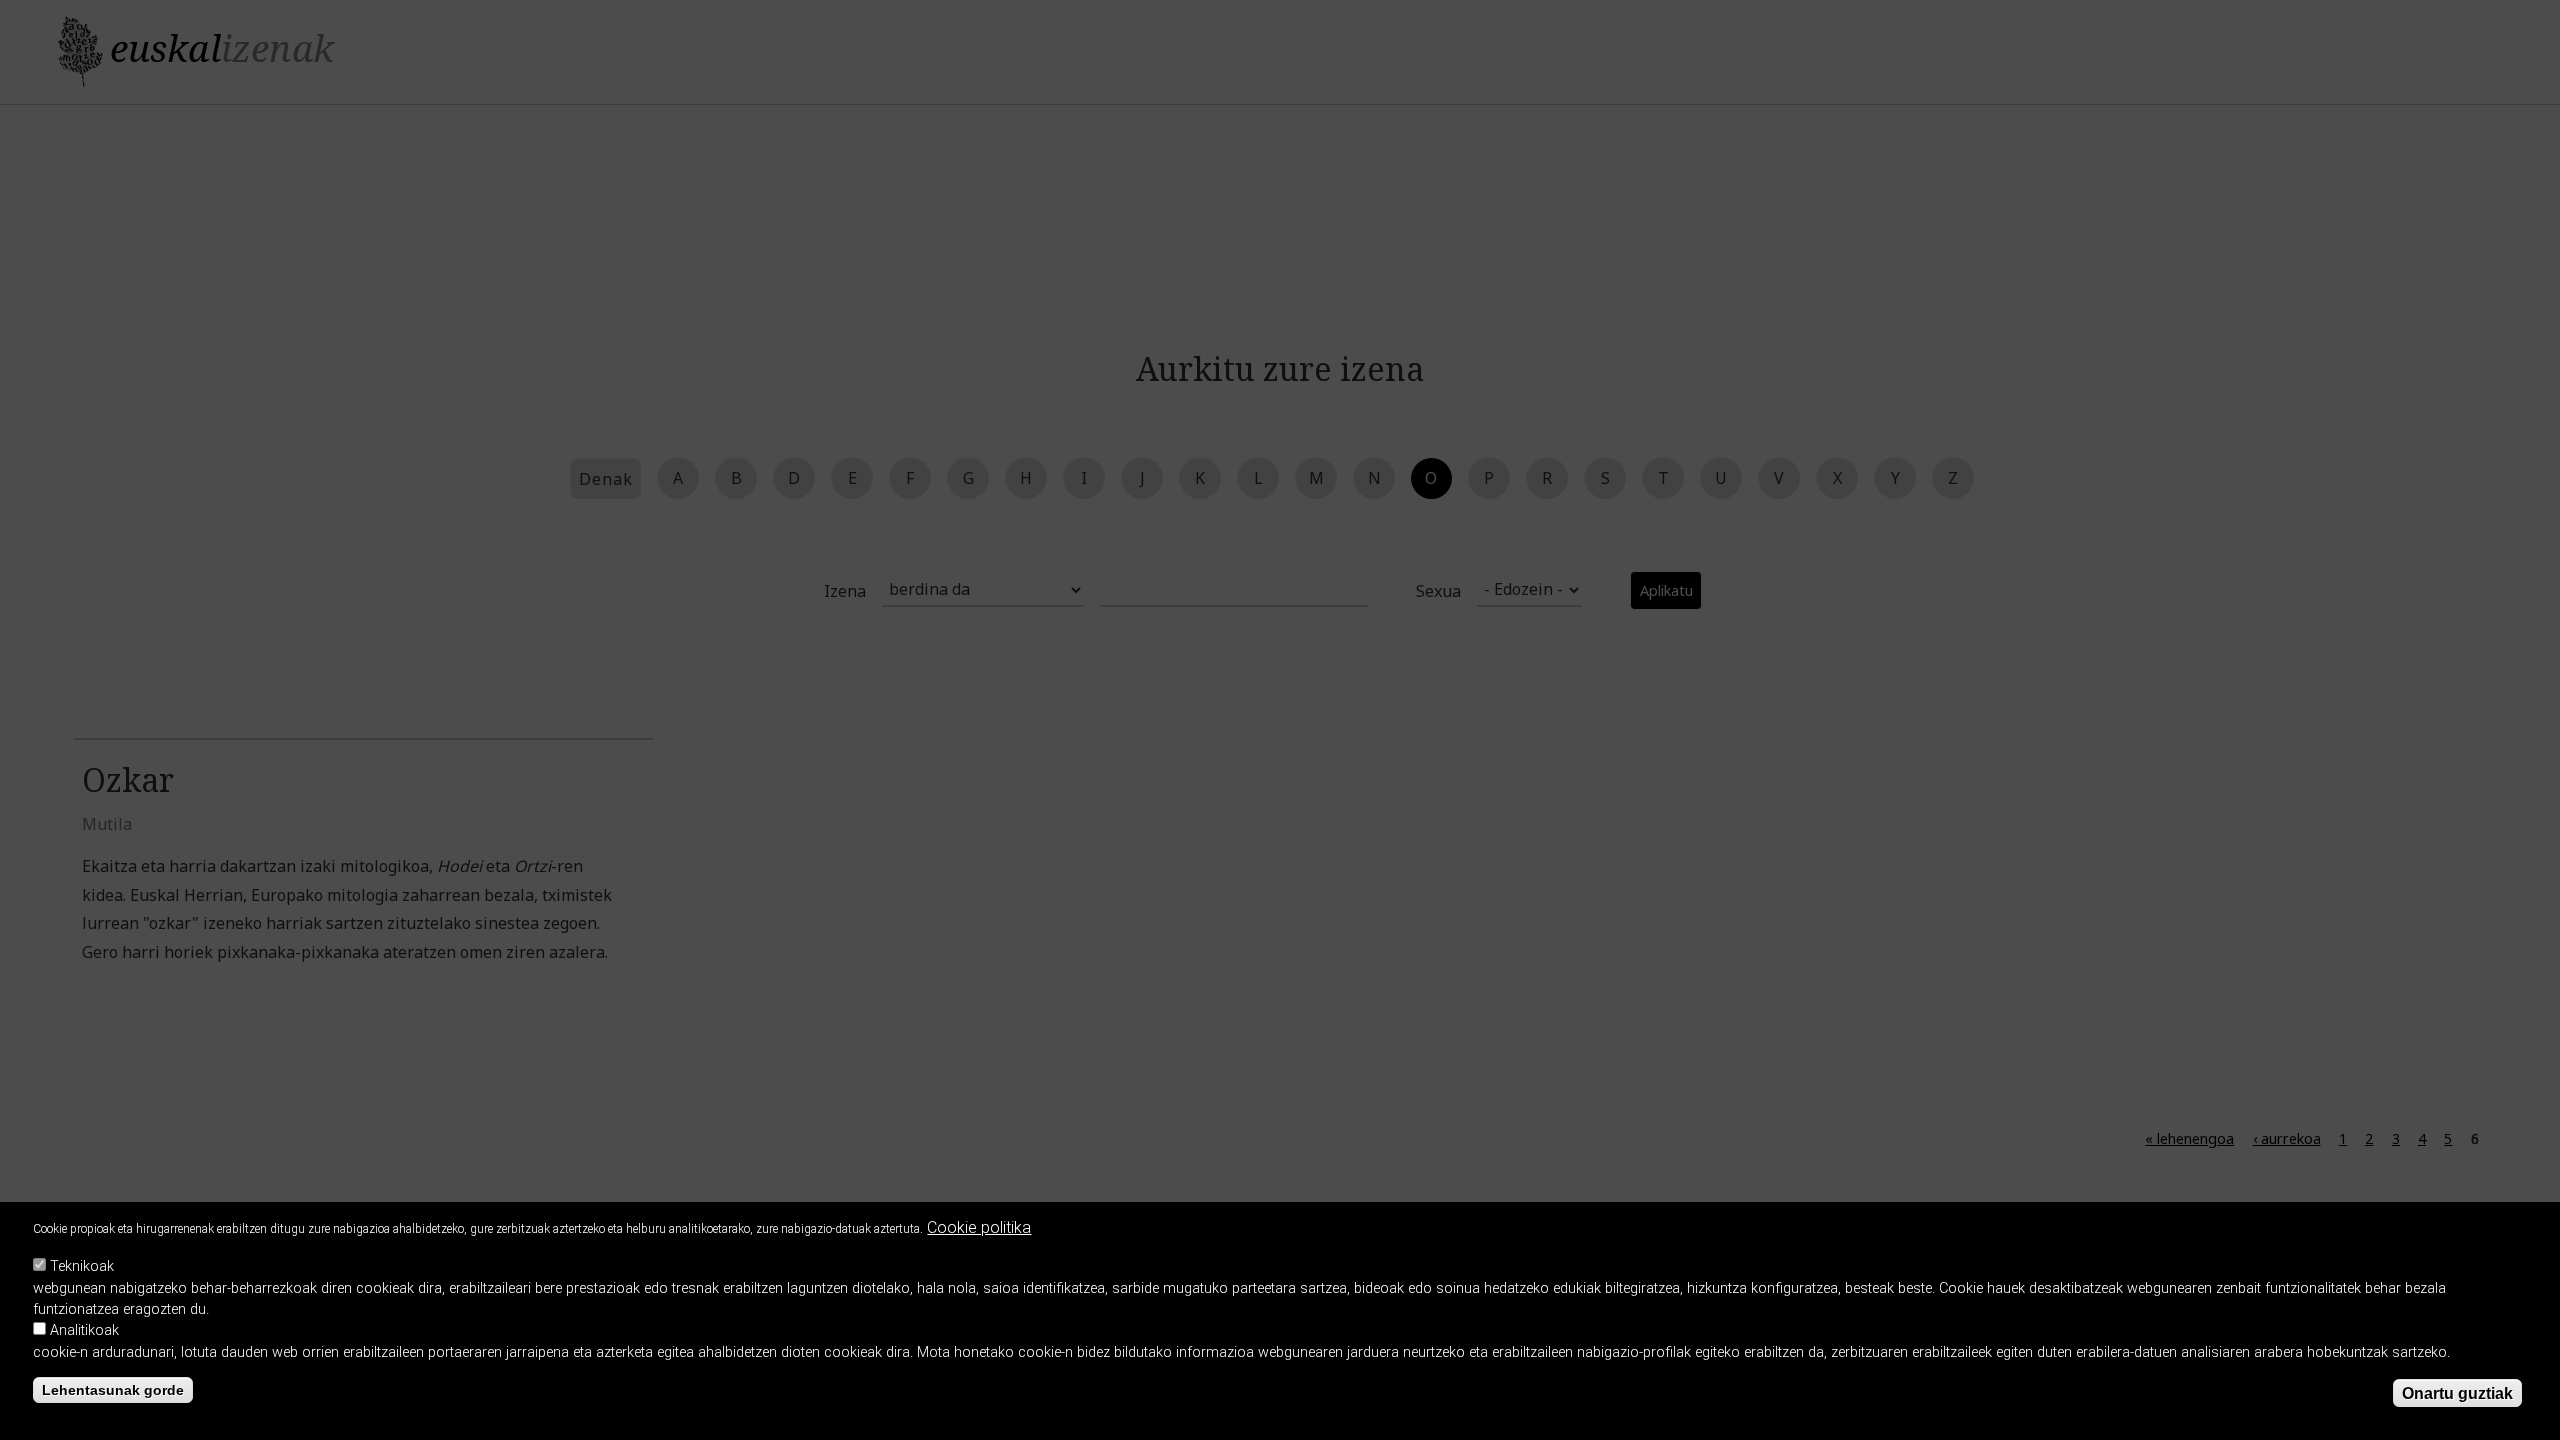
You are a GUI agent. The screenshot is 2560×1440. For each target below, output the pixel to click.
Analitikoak (84, 1330)
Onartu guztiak (2457, 1393)
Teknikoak (82, 1266)
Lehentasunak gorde (113, 1391)
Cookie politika (979, 1227)
